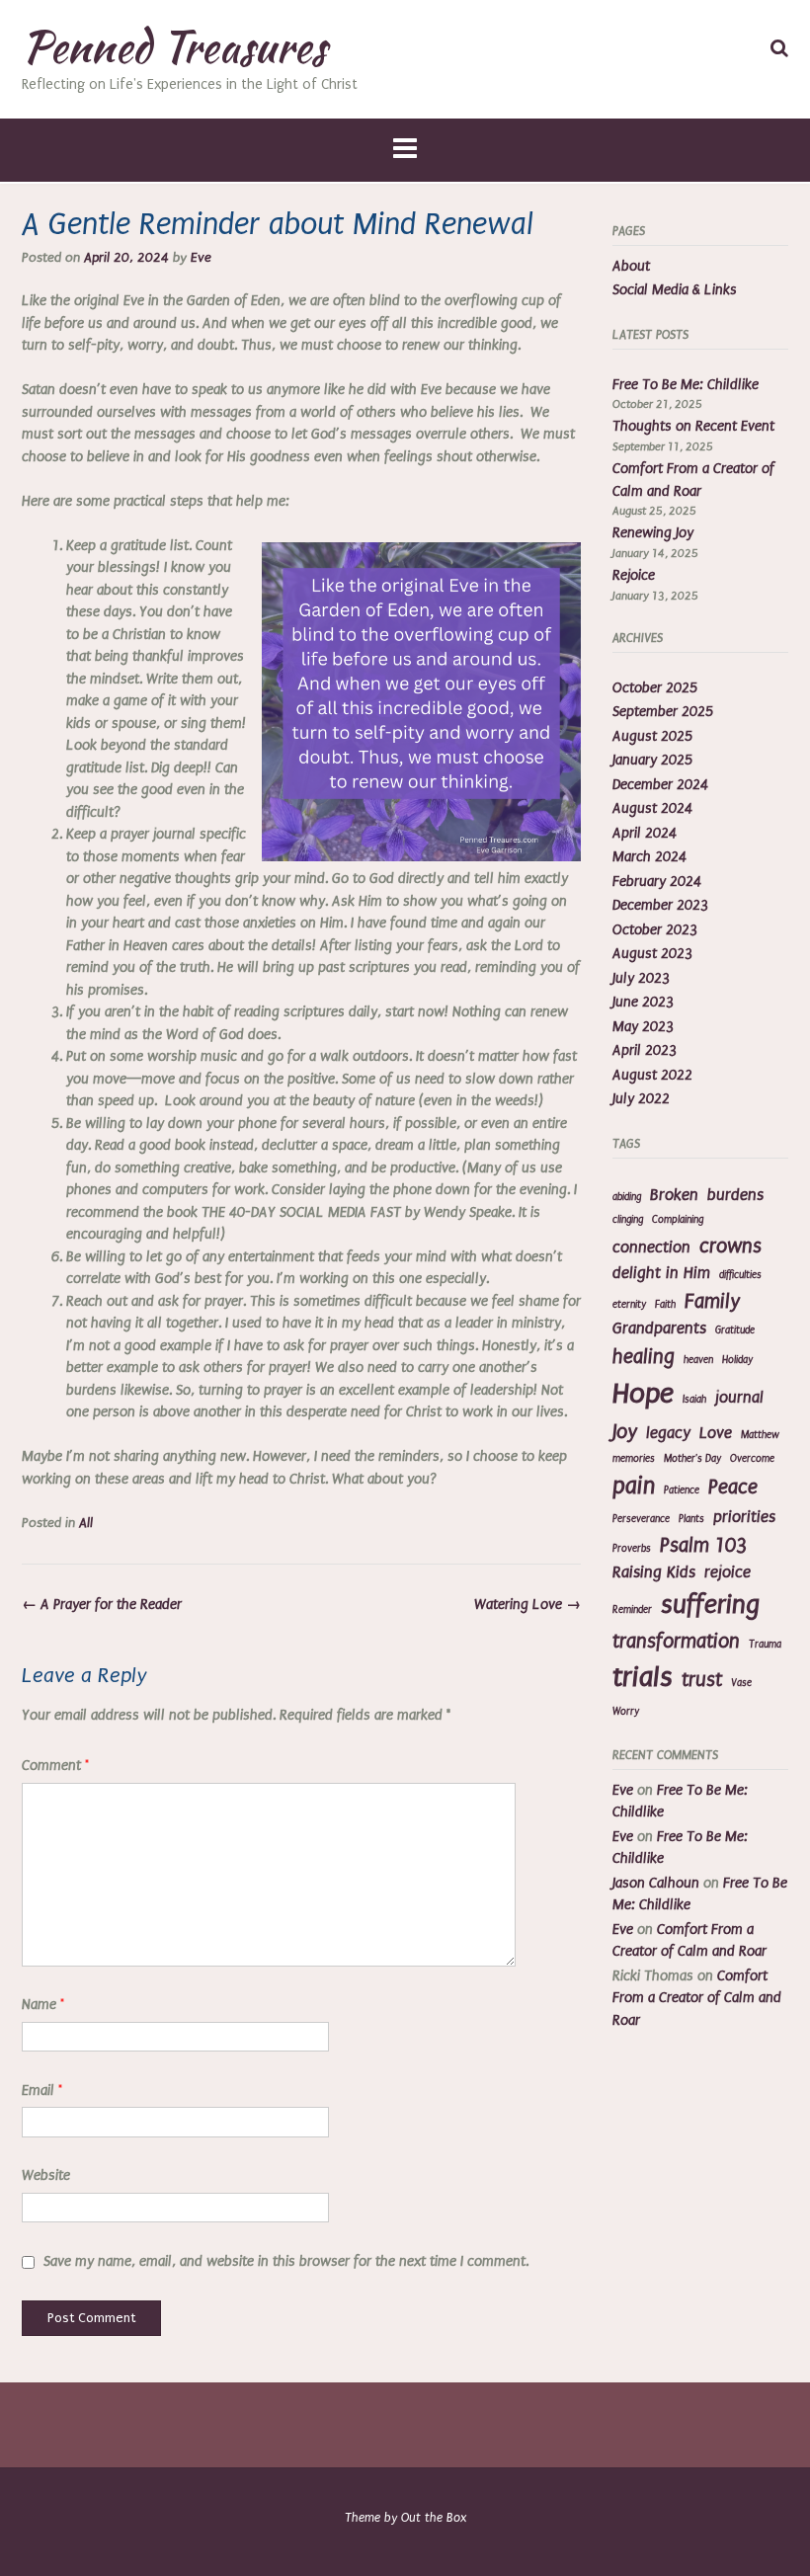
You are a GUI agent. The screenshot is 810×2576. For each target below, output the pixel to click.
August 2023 (652, 954)
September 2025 (663, 712)
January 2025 (652, 760)
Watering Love (527, 1605)
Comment (55, 1766)
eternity (629, 1305)
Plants (691, 1519)
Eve (201, 258)
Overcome (752, 1459)
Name (43, 2005)
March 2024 (649, 857)
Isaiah (694, 1400)
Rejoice (634, 575)
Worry (626, 1712)
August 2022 (652, 1075)
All (86, 1523)
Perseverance (641, 1519)
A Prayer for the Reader (102, 1605)
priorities (744, 1517)
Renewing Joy (653, 533)
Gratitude (735, 1330)
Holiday (737, 1360)
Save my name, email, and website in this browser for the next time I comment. (286, 2261)
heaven (698, 1360)
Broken (674, 1195)
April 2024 (645, 833)
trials (643, 1677)
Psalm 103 (703, 1545)
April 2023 (645, 1050)
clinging (628, 1220)
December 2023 (660, 905)
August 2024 (652, 808)
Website (46, 2175)
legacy (668, 1433)
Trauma (765, 1645)
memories (634, 1459)
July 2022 (641, 1099)
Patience (682, 1490)
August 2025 (652, 736)
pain (634, 1486)
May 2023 (643, 1027)
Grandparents (659, 1328)
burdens (735, 1195)
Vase (741, 1683)
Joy (625, 1432)
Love (716, 1433)
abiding (627, 1197)
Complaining (678, 1220)
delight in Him (661, 1273)
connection (651, 1248)
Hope (643, 1394)
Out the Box (434, 2518)
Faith (665, 1305)
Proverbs (632, 1549)
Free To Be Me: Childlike (686, 385)
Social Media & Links (675, 290)
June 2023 (643, 1002)
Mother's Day (692, 1459)
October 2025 (655, 688)
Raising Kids (654, 1572)
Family (712, 1301)
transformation (676, 1641)
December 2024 (660, 785)
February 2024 (657, 882)
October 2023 (655, 930)
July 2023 (641, 978)
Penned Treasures (174, 46)
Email (42, 2091)
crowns (730, 1246)
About (631, 266)
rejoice (728, 1572)
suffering (710, 1605)
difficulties (740, 1275)
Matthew (760, 1435)
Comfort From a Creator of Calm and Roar (697, 1998)
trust (702, 1680)
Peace (733, 1487)
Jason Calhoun (656, 1883)
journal (739, 1398)
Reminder (632, 1610)
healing (644, 1357)
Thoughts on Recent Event (693, 426)
